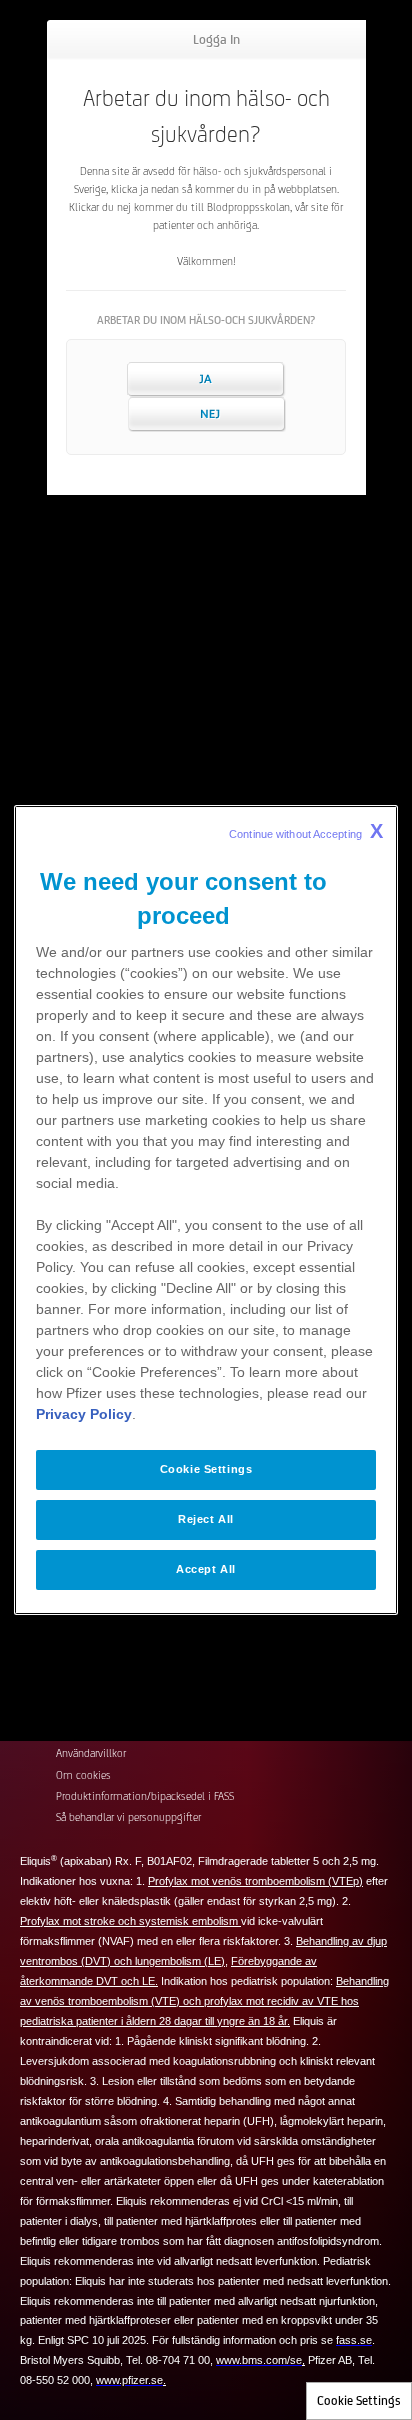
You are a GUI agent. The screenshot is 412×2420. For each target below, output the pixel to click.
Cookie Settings (359, 2400)
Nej (206, 414)
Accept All (206, 1569)
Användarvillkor (91, 1753)
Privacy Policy (84, 1414)
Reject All (206, 1519)
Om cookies (83, 1775)
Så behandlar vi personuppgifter (128, 1817)
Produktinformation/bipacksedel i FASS (145, 1796)
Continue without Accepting (306, 831)
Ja (206, 379)
